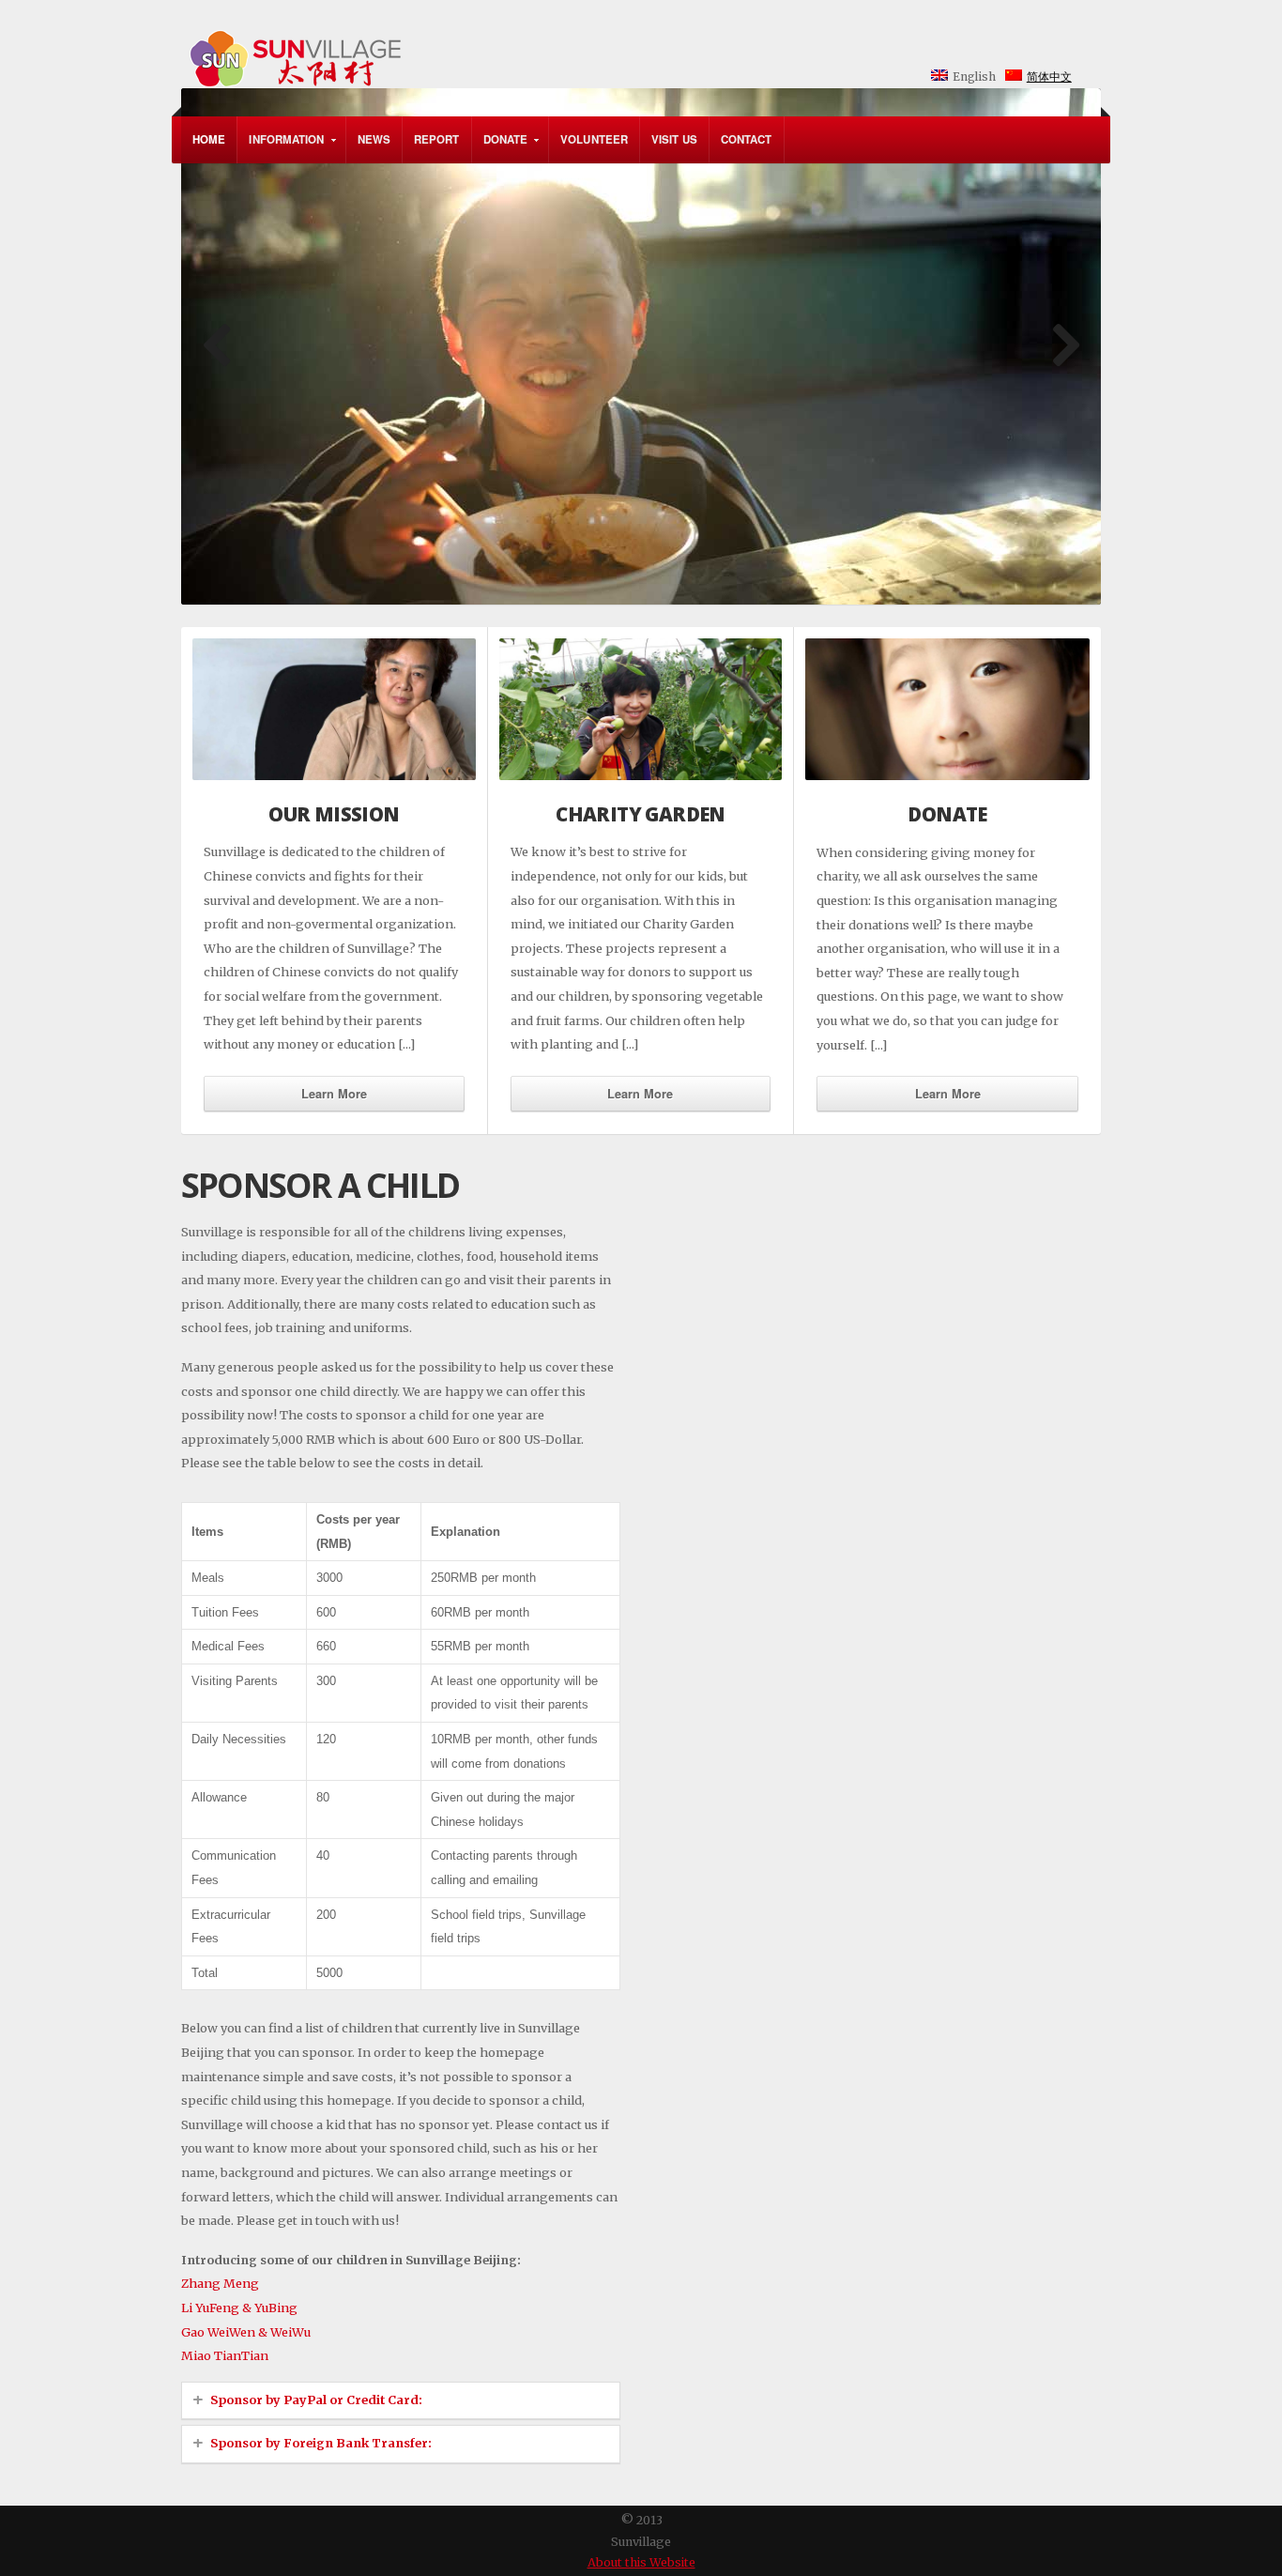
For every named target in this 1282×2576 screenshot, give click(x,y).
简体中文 (1049, 77)
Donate (500, 147)
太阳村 (521, 46)
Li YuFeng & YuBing (239, 2308)
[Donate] (947, 709)
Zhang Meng (220, 2283)
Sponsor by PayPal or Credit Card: (316, 2400)
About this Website (641, 2562)
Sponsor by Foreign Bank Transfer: (321, 2443)
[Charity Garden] (641, 709)
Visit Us (674, 139)
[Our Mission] (334, 709)
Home (209, 139)
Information (281, 147)
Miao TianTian (225, 2355)
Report (437, 139)
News (374, 139)
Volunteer (594, 139)
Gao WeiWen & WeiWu (246, 2332)
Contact (747, 139)
